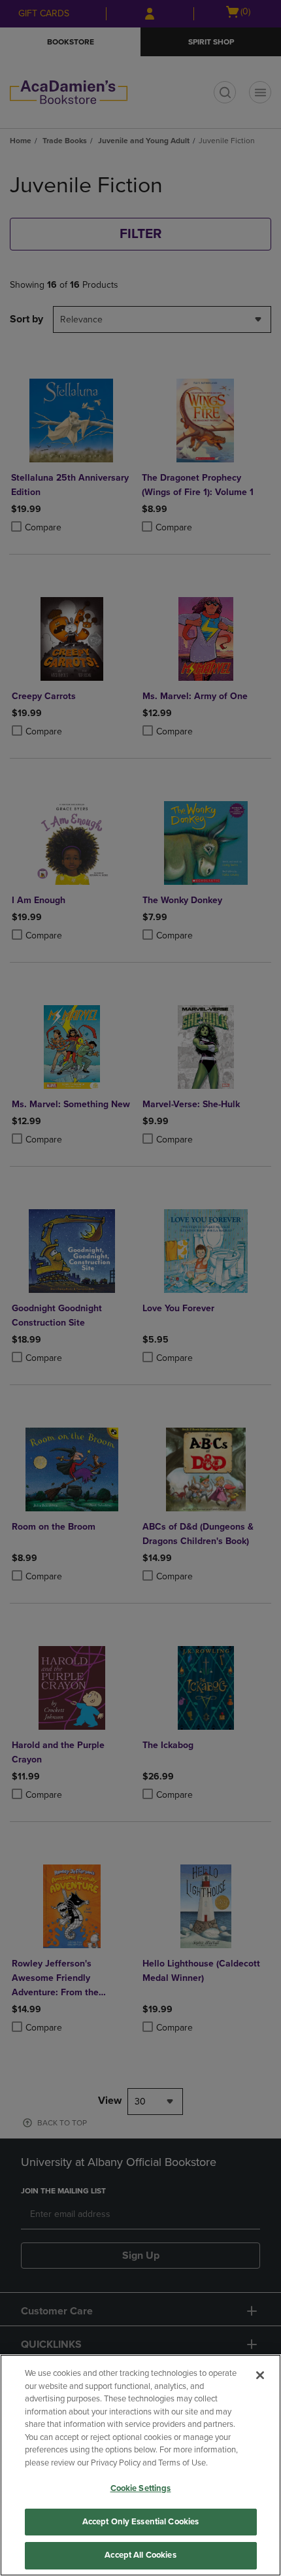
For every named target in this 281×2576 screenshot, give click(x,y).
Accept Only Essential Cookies (141, 2522)
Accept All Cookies (140, 2555)
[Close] (260, 2375)
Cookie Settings (141, 2488)
